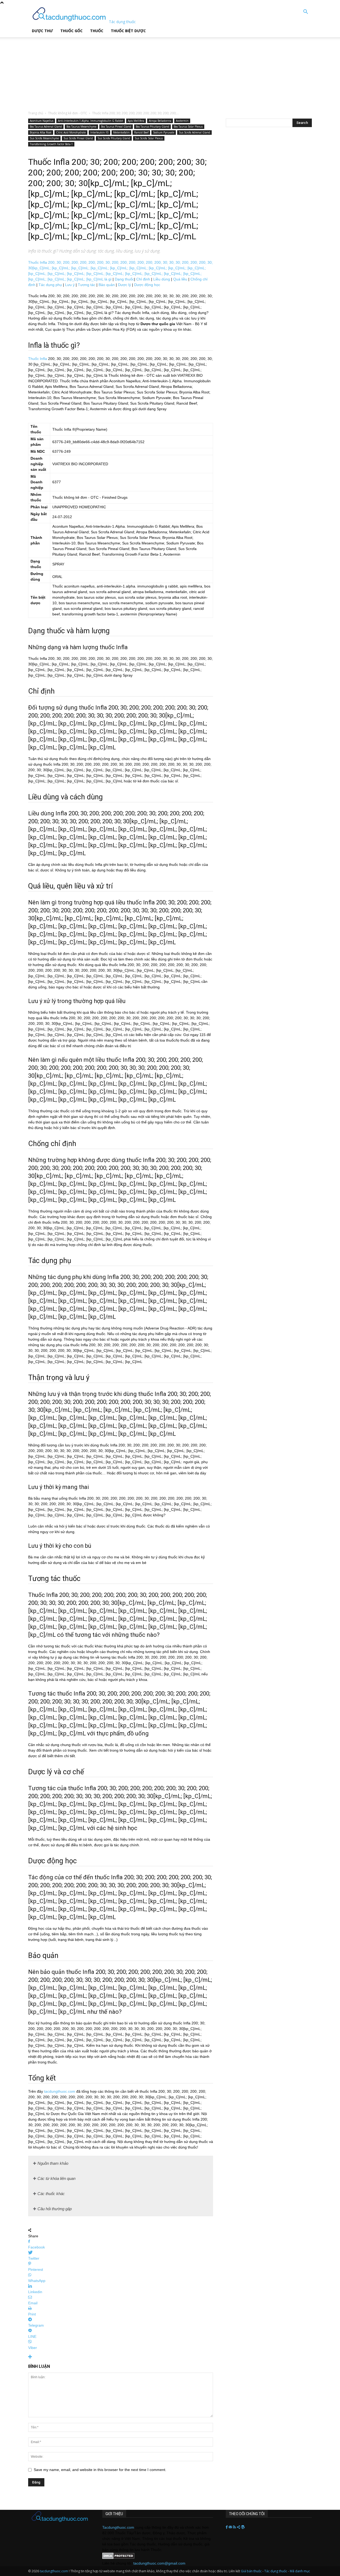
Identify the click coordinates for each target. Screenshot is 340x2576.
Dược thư (42, 31)
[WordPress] (243, 2527)
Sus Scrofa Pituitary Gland (114, 138)
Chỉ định (143, 279)
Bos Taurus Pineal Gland (116, 127)
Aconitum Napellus (42, 121)
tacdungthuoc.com (60, 2091)
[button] (305, 12)
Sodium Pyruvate (164, 132)
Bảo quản (107, 285)
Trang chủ (36, 113)
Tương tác (87, 285)
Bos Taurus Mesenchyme (81, 127)
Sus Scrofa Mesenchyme (44, 138)
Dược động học (147, 285)
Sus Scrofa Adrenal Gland (194, 132)
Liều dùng (162, 279)
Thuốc (97, 31)
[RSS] (235, 2527)
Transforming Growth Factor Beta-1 (51, 144)
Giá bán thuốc (251, 2571)
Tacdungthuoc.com (118, 2527)
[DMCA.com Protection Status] (118, 2558)
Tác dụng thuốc (276, 2571)
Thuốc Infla (38, 359)
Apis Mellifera (136, 121)
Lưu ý (70, 285)
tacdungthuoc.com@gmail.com (159, 2563)
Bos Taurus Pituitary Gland (152, 127)
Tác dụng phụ (50, 285)
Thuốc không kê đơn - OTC (68, 113)
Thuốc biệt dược (128, 31)
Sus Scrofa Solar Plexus (149, 138)
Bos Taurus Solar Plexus (188, 127)
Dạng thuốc (124, 279)
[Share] (239, 2527)
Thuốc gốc (71, 31)
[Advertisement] (135, 70)
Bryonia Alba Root (41, 132)
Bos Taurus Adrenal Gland (46, 127)
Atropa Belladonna (160, 121)
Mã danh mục (300, 2571)
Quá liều (180, 279)
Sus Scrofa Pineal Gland (78, 138)
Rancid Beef (141, 132)
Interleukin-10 (99, 132)
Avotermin (182, 121)
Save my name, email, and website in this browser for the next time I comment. (100, 2470)
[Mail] (231, 2527)
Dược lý (124, 285)
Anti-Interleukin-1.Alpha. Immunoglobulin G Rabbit (91, 121)
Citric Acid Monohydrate (71, 132)
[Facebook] (227, 2527)
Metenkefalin (121, 132)
